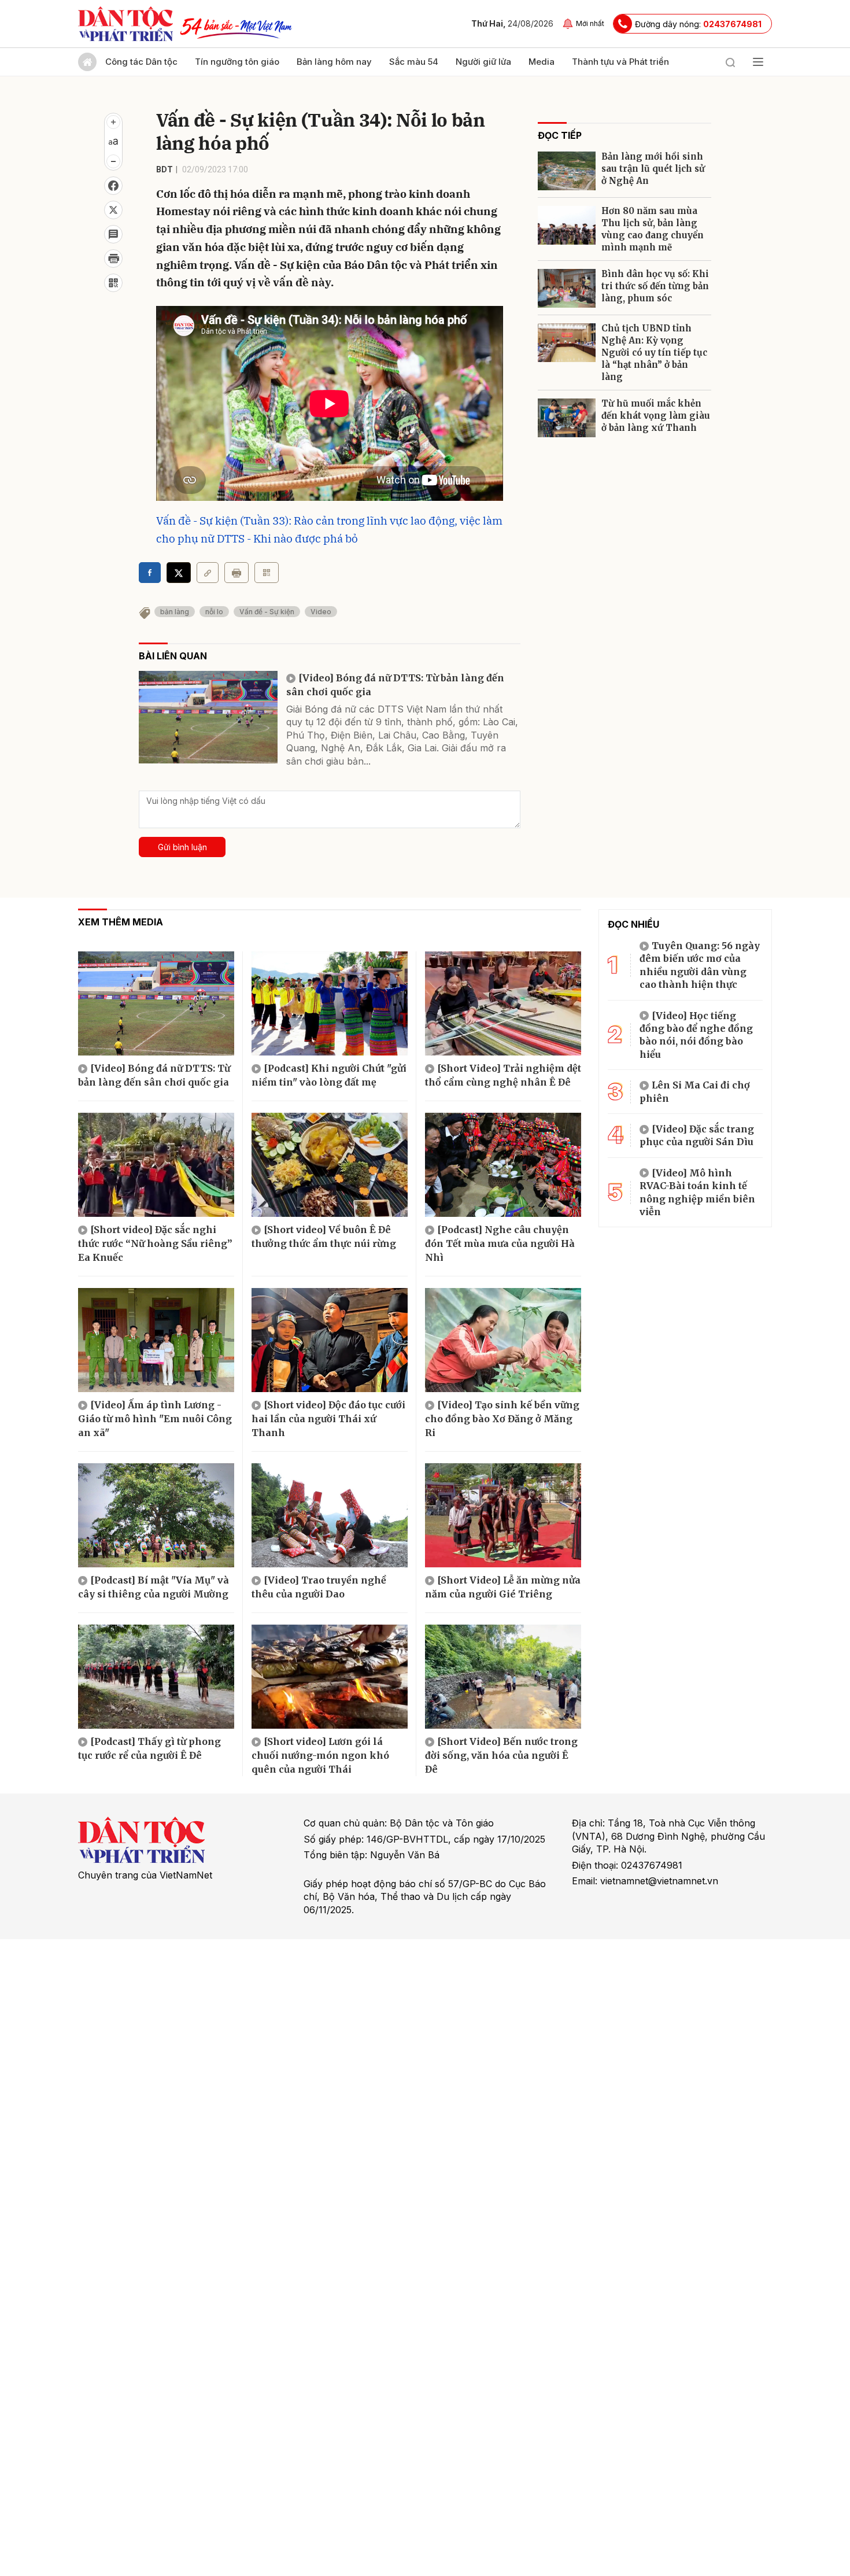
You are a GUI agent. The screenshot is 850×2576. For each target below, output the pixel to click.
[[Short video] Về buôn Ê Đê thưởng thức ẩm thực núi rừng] (330, 1165)
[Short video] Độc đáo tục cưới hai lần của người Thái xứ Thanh (328, 1419)
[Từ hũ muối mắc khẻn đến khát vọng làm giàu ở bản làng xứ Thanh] (567, 418)
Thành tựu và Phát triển (620, 62)
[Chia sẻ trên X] (113, 210)
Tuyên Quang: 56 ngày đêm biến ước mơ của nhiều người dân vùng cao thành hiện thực (700, 965)
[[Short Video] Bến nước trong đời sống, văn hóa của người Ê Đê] (503, 1677)
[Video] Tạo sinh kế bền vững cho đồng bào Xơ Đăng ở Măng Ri (502, 1419)
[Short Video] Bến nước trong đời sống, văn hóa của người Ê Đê (501, 1755)
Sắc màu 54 (414, 62)
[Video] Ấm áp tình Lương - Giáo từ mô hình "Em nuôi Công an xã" (155, 1419)
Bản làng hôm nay (334, 62)
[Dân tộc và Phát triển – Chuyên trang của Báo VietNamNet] (125, 24)
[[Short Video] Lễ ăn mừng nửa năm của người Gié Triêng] (503, 1515)
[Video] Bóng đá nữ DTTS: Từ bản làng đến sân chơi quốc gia (395, 685)
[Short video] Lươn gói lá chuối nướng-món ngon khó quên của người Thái (320, 1755)
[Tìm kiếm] (730, 62)
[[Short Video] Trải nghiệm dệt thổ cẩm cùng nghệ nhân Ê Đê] (503, 1003)
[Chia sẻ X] (179, 573)
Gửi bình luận (182, 847)
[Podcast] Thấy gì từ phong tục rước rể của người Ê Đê (149, 1748)
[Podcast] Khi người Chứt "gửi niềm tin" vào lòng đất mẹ (329, 1075)
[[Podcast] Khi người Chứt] (330, 1003)
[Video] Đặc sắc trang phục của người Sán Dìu (697, 1135)
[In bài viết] (113, 259)
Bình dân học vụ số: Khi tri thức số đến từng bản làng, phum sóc (655, 286)
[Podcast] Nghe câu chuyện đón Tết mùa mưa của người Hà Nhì (500, 1243)
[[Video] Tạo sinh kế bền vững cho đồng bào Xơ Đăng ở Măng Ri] (503, 1340)
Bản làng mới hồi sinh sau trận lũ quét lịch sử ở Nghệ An (653, 169)
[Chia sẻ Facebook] (113, 186)
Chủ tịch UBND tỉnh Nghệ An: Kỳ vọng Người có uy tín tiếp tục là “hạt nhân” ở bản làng (654, 353)
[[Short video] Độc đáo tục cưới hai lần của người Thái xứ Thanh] (330, 1340)
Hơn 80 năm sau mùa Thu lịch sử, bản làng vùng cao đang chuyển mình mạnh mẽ (653, 229)
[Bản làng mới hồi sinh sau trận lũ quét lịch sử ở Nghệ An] (567, 171)
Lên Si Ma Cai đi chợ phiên (695, 1091)
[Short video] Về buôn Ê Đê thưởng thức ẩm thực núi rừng (324, 1237)
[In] (236, 573)
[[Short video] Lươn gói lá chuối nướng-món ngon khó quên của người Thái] (330, 1677)
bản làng (175, 612)
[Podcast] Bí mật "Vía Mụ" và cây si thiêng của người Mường (154, 1587)
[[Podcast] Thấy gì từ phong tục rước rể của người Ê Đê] (156, 1677)
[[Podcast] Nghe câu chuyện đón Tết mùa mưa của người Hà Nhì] (503, 1165)
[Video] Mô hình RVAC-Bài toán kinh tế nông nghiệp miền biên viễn (697, 1192)
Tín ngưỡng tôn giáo (237, 62)
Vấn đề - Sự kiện (267, 612)
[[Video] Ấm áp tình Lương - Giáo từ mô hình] (156, 1340)
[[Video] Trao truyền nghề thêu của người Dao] (330, 1515)
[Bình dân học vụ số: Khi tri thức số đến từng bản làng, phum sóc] (567, 288)
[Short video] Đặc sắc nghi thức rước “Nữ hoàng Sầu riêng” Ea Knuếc (155, 1243)
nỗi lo (214, 612)
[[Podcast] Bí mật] (156, 1515)
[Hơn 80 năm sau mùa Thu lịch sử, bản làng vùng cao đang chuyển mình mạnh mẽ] (567, 225)
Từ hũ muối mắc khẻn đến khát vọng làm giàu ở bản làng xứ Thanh (656, 416)
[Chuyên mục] (758, 62)
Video (321, 612)
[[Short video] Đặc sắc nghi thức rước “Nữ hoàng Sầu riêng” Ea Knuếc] (156, 1165)
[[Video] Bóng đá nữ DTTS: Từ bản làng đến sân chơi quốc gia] (208, 717)
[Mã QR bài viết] (113, 283)
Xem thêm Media (121, 922)
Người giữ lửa (483, 62)
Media (542, 62)
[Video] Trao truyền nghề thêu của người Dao (319, 1587)
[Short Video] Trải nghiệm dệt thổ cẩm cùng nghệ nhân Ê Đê (503, 1075)
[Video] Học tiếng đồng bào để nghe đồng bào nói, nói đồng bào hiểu (696, 1035)
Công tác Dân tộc (141, 62)
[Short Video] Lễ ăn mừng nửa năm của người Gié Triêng (503, 1587)
